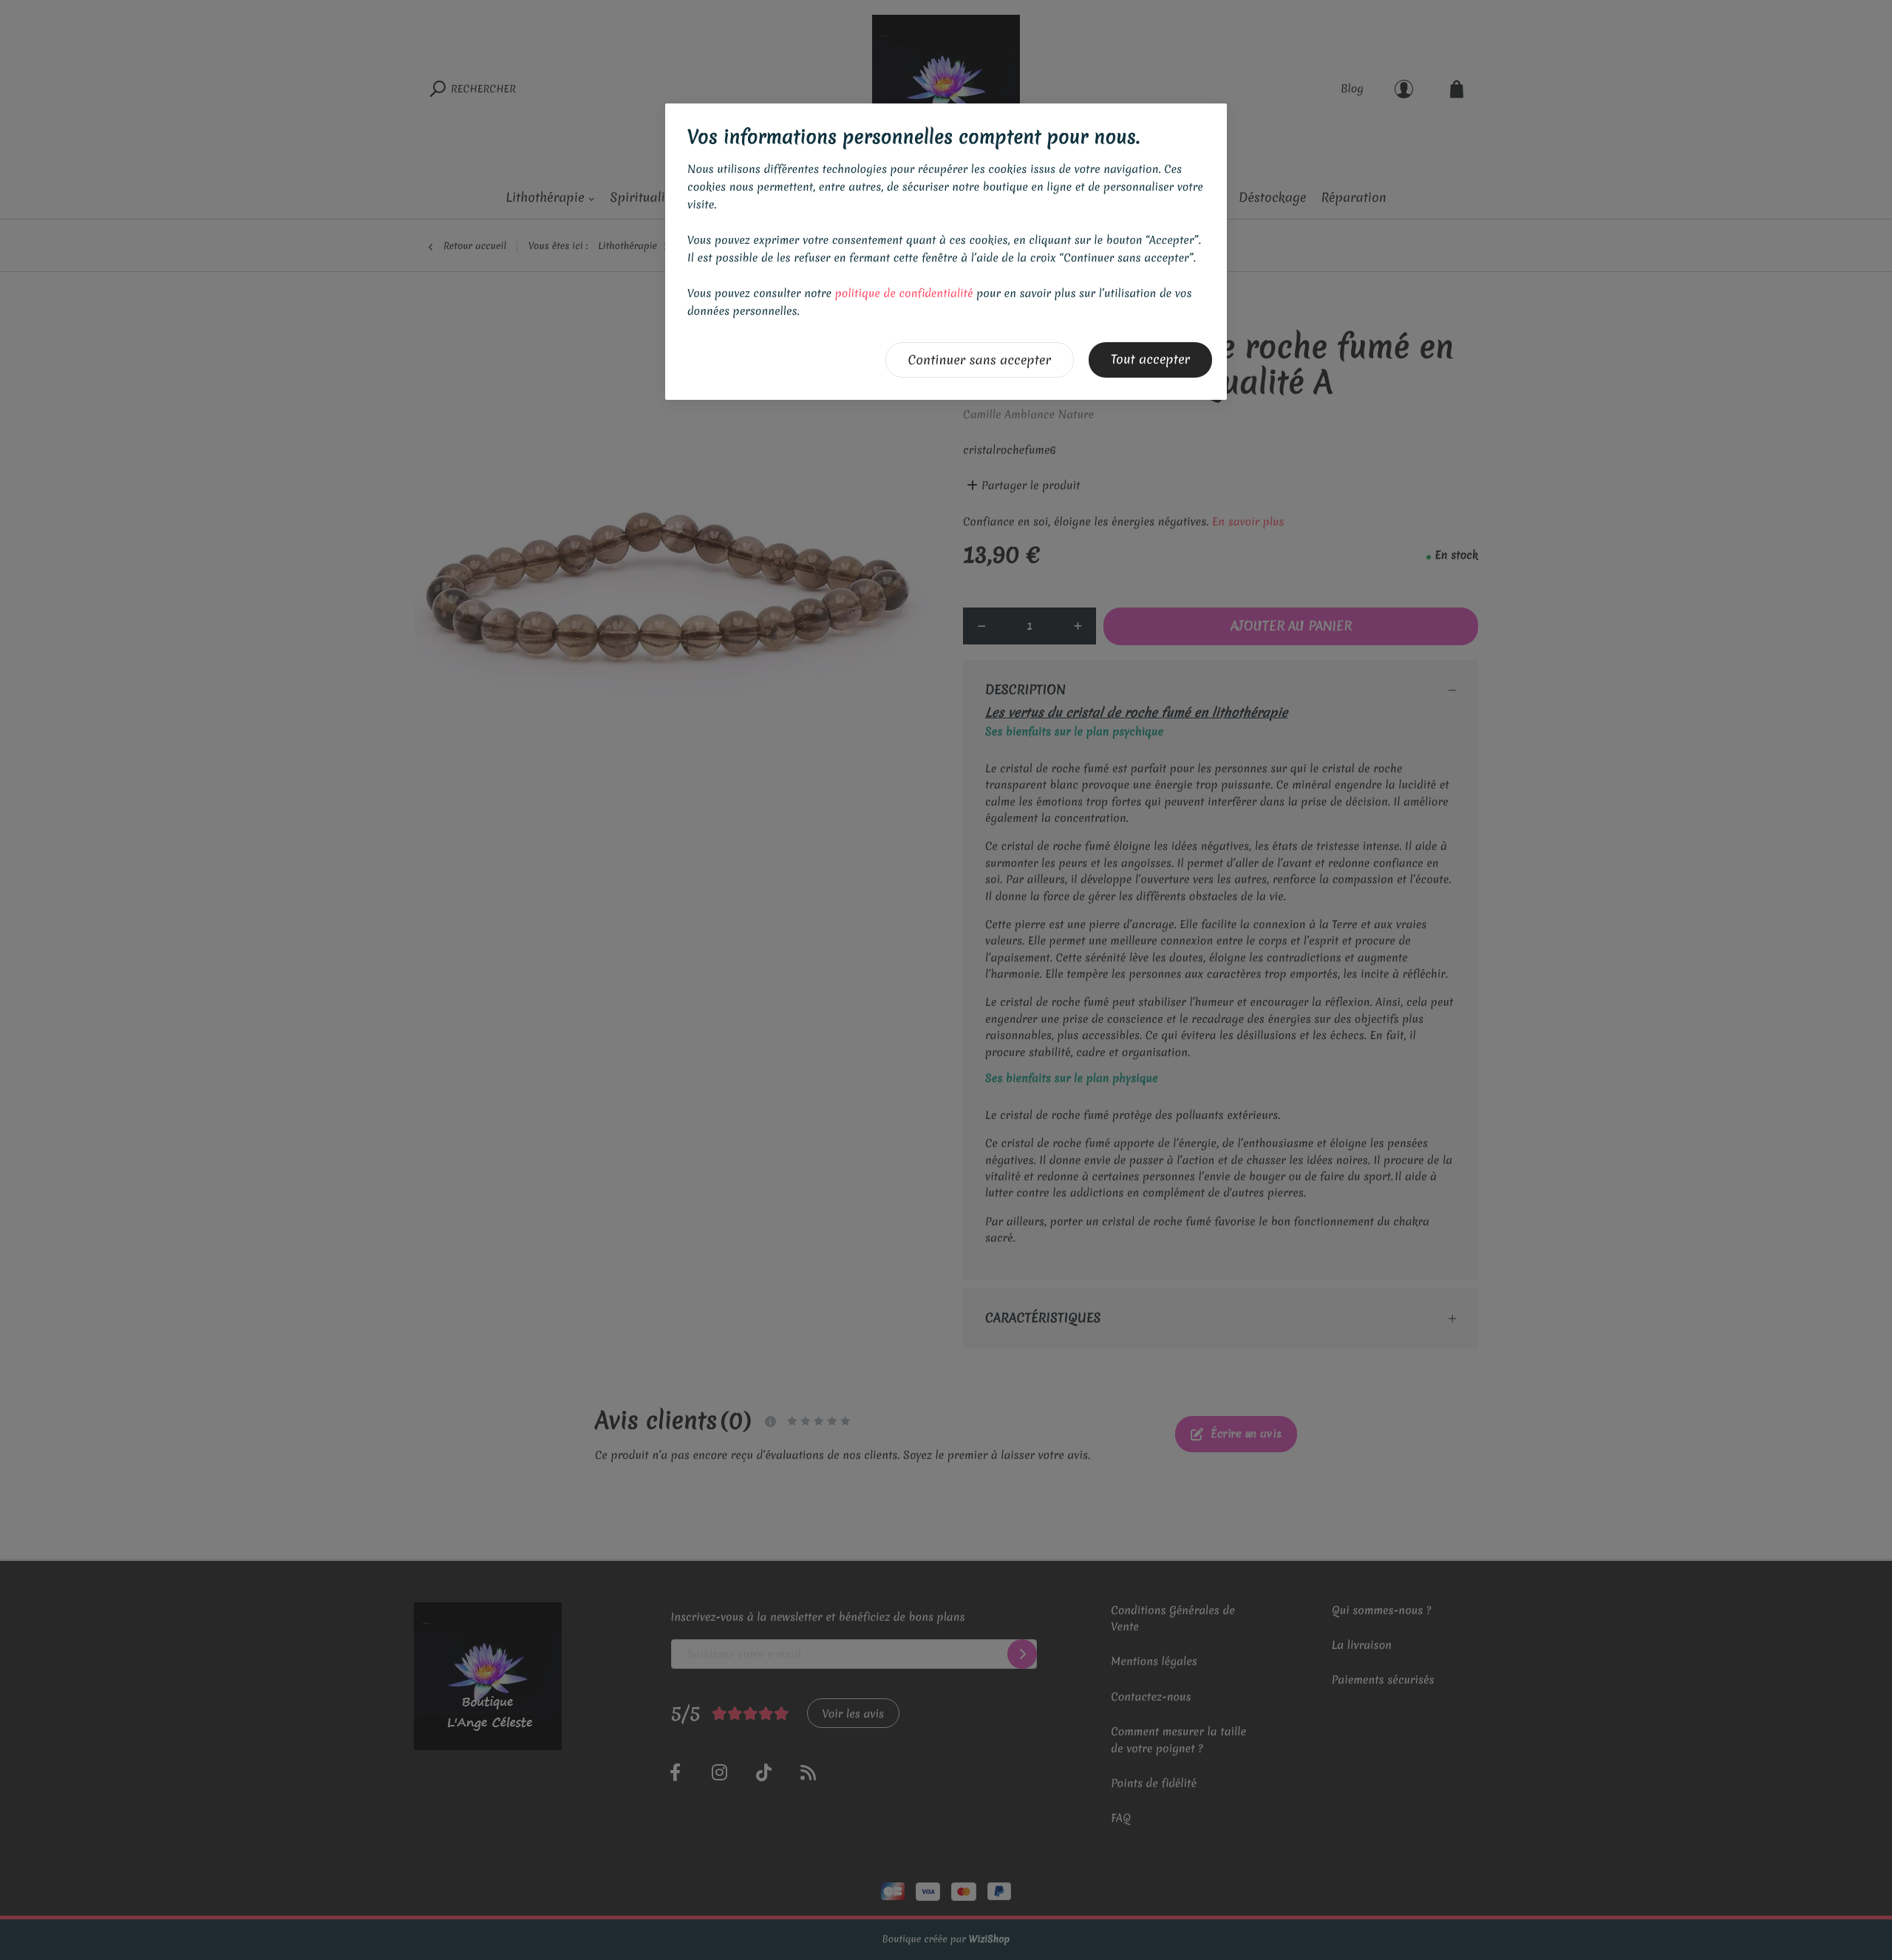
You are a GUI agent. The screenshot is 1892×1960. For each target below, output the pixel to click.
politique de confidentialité (904, 293)
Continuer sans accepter (980, 360)
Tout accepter (1150, 360)
